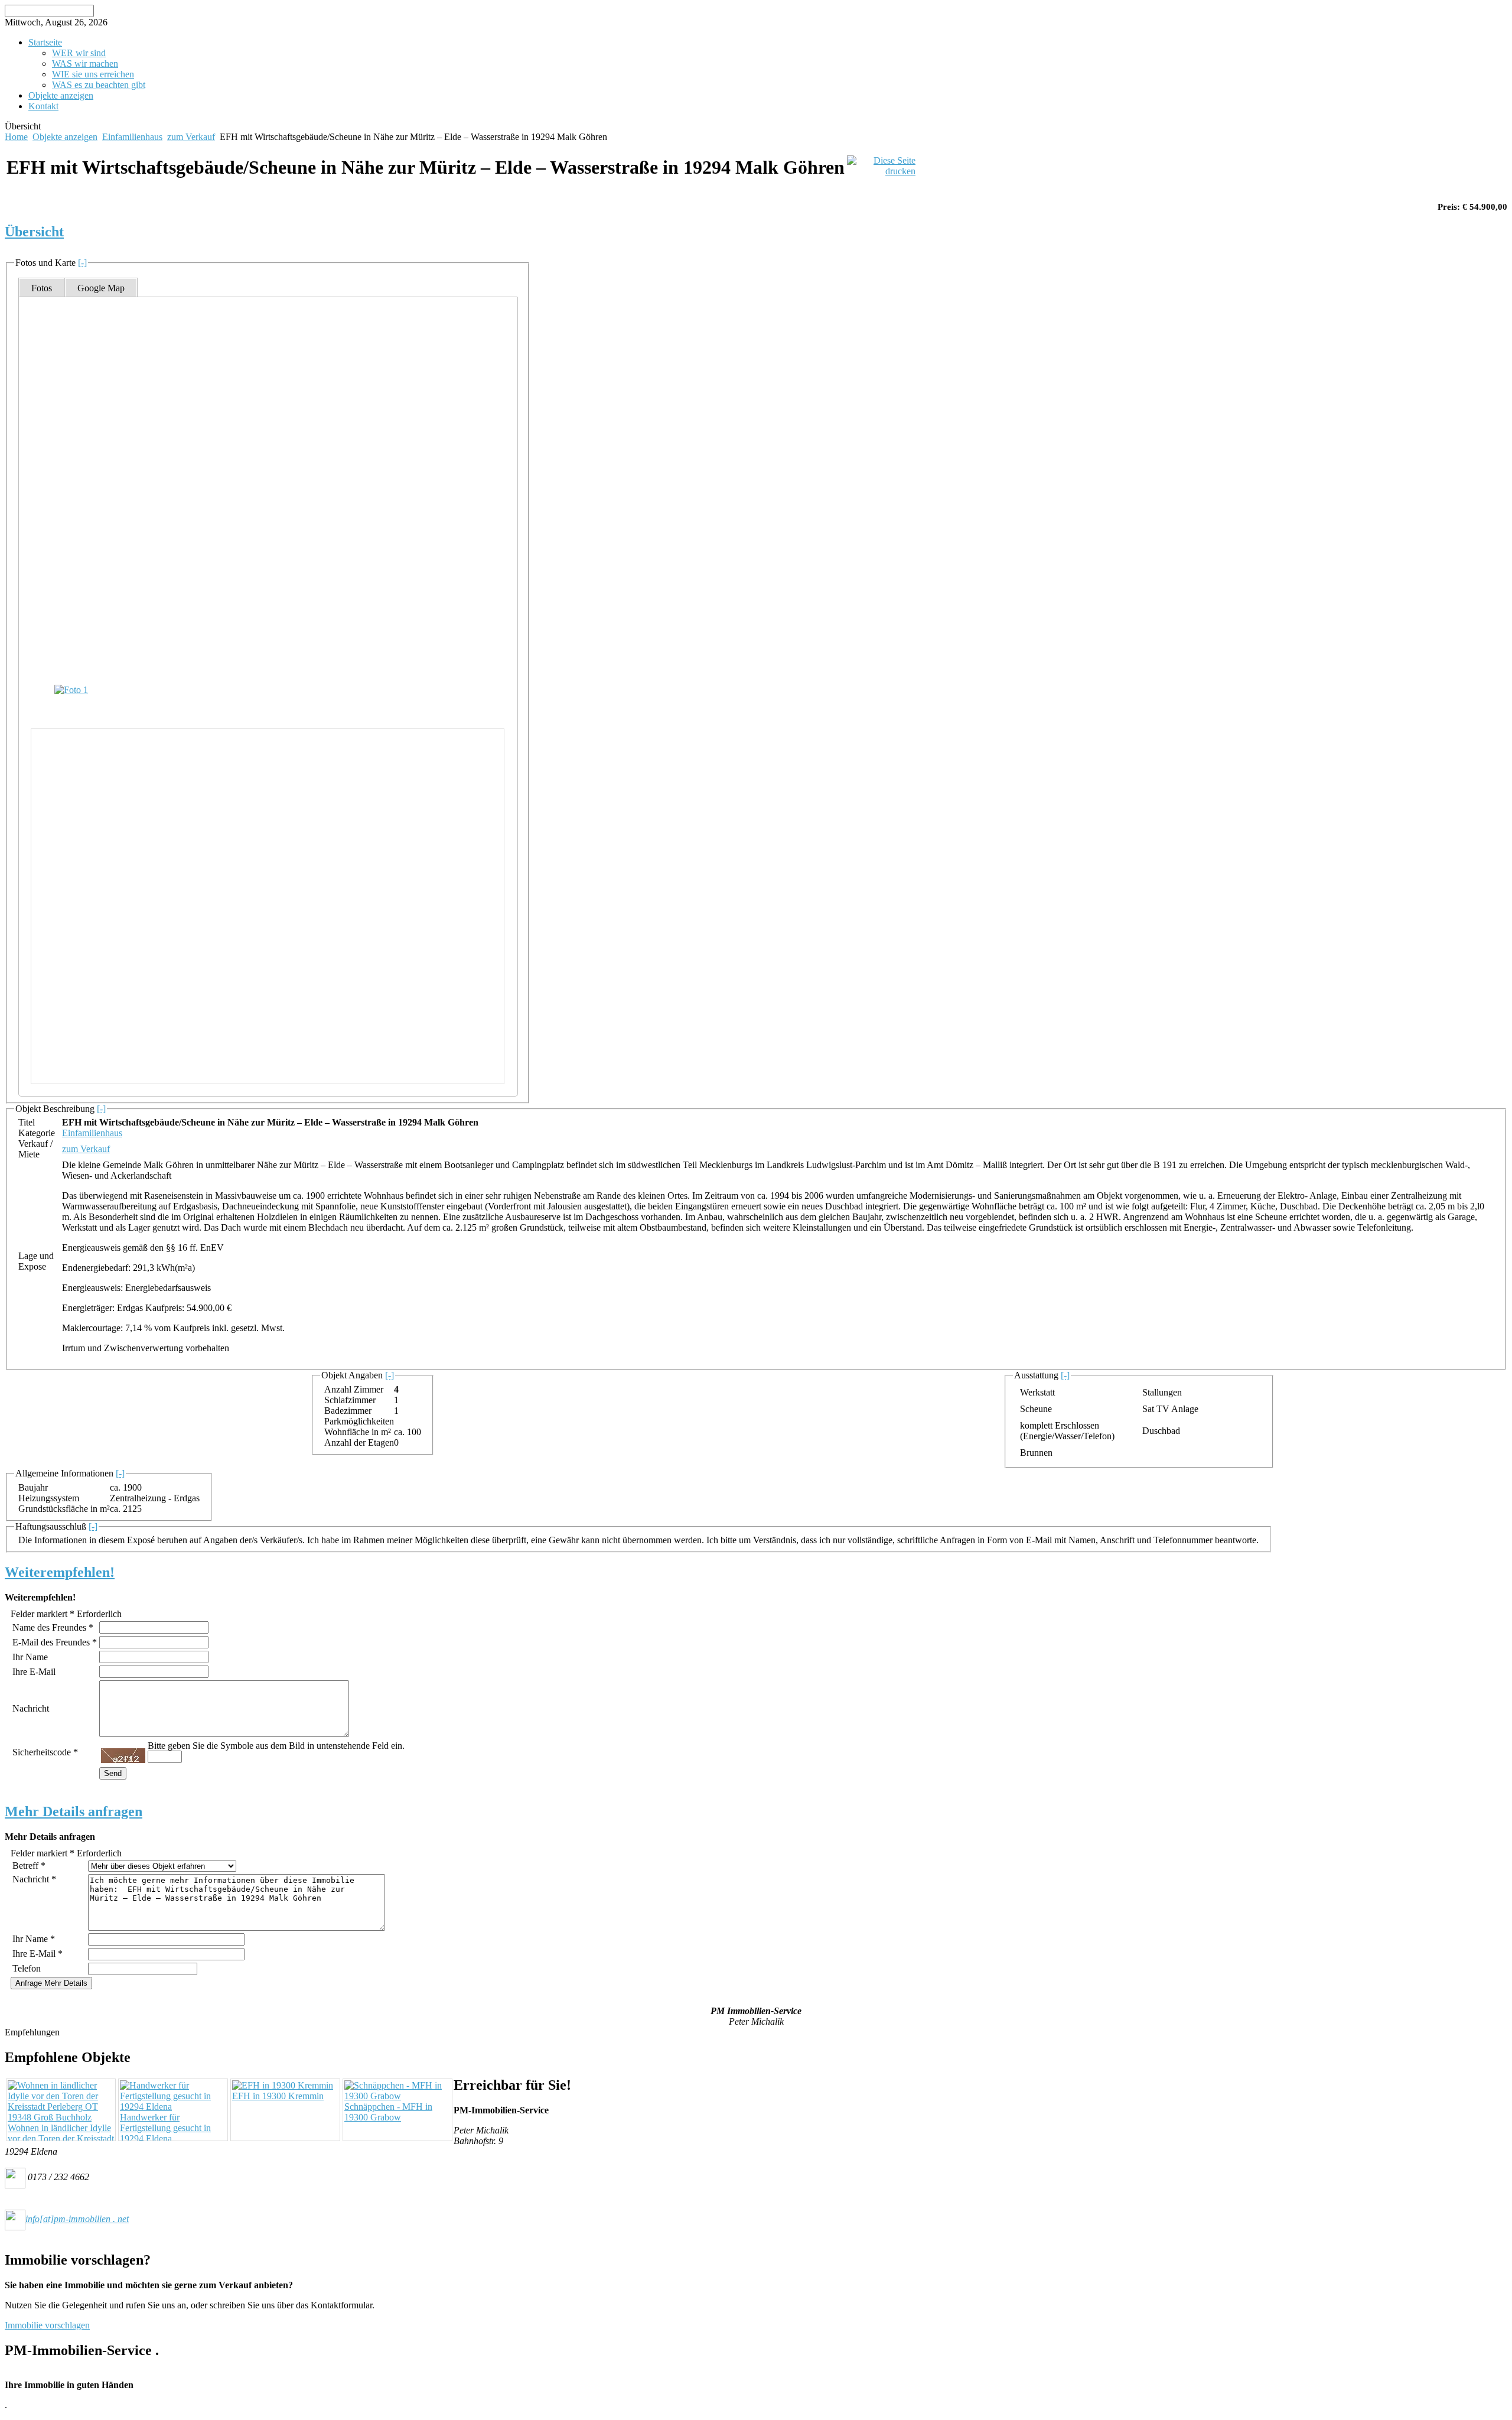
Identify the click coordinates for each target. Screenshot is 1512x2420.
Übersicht (34, 232)
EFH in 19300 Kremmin (278, 2096)
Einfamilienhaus (132, 137)
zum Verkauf (191, 137)
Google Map (101, 288)
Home (16, 137)
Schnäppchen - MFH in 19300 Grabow (388, 2112)
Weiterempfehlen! (60, 1572)
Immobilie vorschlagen (47, 2325)
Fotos (42, 288)
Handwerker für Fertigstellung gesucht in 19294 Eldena (165, 2128)
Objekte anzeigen (65, 137)
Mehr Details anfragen (74, 1811)
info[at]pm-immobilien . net (77, 2219)
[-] (82, 263)
